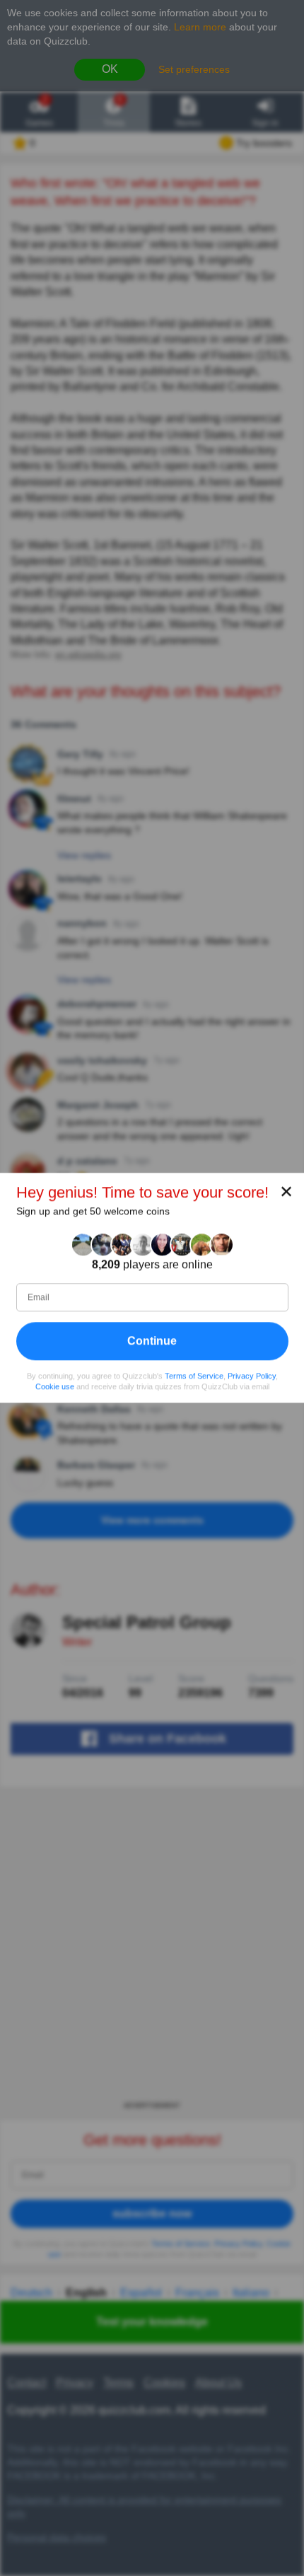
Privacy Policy (252, 1376)
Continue (152, 1341)
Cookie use (55, 1386)
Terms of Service (194, 1376)
